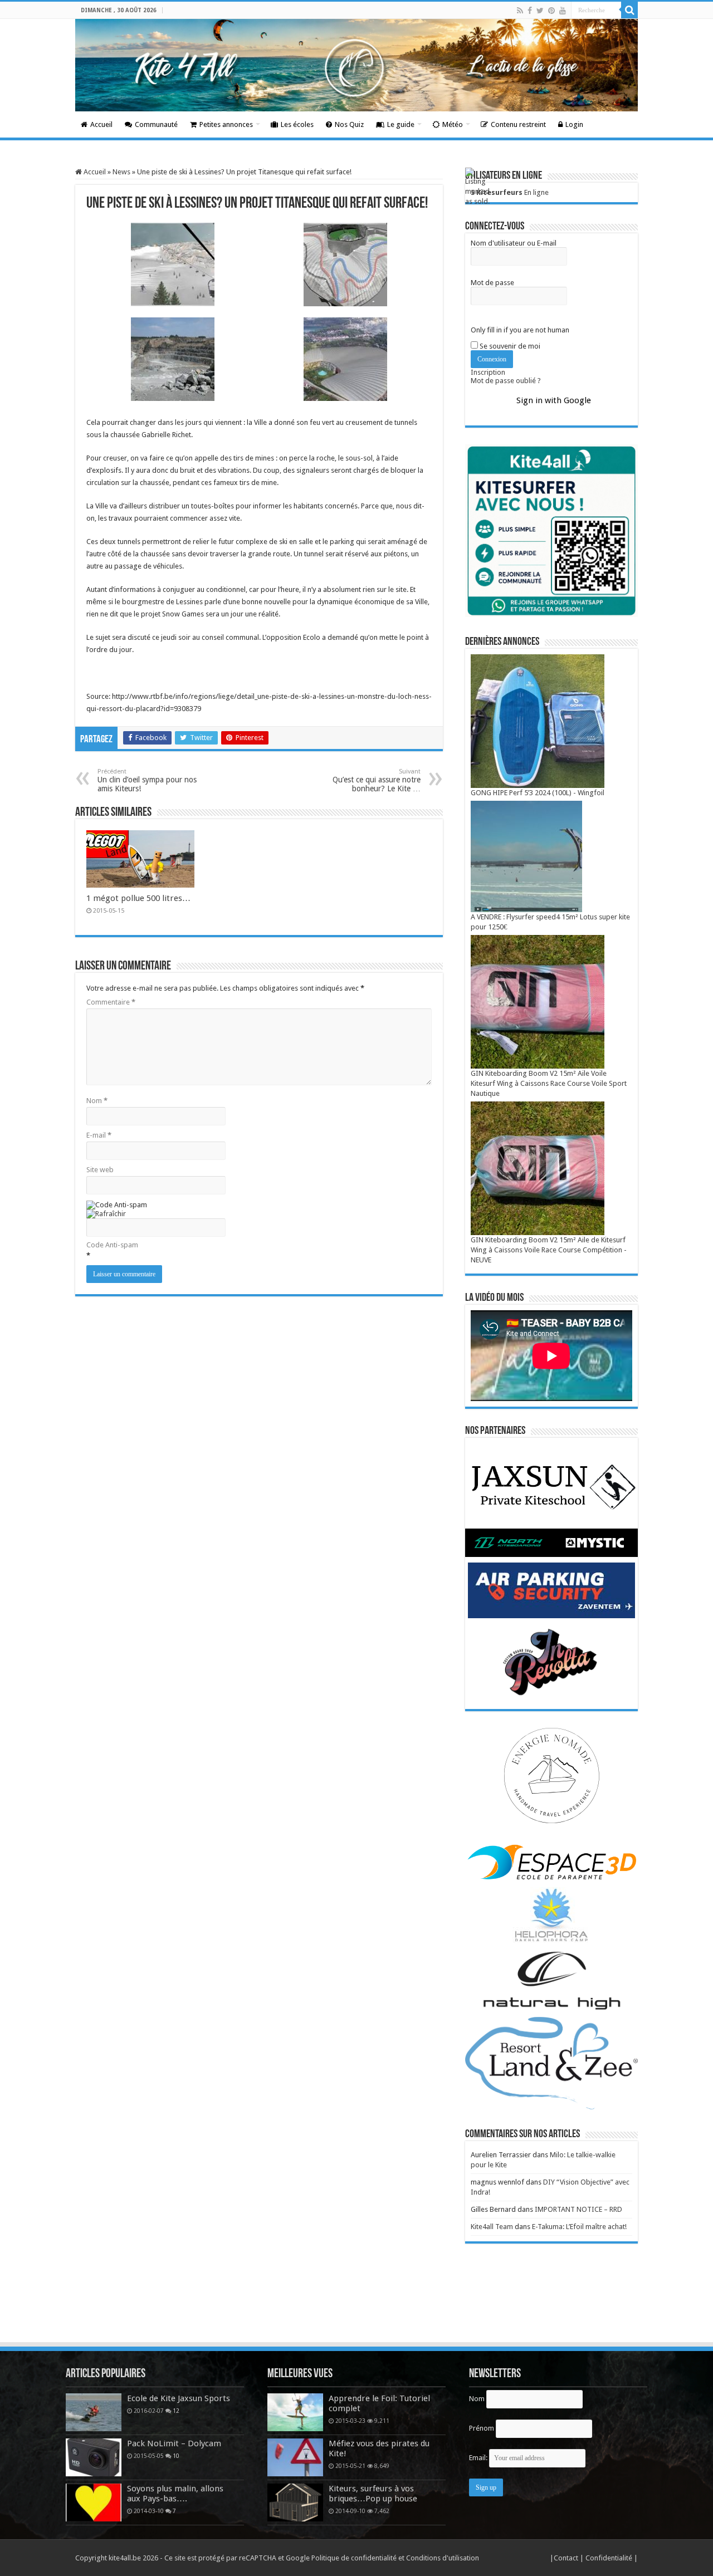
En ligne (510, 192)
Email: (479, 2458)
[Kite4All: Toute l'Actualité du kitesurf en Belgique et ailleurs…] (356, 65)
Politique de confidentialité (354, 2558)
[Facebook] (530, 11)
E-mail (99, 1135)
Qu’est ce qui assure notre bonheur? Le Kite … (377, 780)
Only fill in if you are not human (520, 330)
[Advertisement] (356, 2310)
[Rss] (520, 11)
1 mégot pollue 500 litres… (138, 898)
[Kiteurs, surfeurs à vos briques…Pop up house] (295, 2502)
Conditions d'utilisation (443, 2558)
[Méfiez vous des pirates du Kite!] (295, 2457)
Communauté (156, 124)
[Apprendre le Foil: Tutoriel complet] (295, 2412)
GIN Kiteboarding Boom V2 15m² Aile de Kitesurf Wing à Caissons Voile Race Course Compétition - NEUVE (549, 1250)
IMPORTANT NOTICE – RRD (578, 2209)
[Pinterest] (551, 11)
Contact (567, 2558)
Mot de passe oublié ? (506, 381)
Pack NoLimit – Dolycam (174, 2443)
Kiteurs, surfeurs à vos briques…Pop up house (373, 2494)
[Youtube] (563, 11)
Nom (97, 1101)
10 (176, 2456)
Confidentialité (610, 2558)
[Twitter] (540, 11)
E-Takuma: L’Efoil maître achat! (579, 2227)
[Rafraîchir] (106, 1214)
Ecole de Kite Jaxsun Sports (179, 2398)
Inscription (488, 372)
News (121, 172)
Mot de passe (492, 283)
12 (176, 2411)
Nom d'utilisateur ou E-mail (514, 243)
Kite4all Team (492, 2227)
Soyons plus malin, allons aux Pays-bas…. (175, 2494)
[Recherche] (629, 10)
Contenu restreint (518, 124)
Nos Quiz (349, 124)
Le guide (401, 124)
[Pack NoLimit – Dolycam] (94, 2457)
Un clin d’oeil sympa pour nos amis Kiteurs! (147, 780)
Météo (453, 124)
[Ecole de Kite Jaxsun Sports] (94, 2412)
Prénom (482, 2428)
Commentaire (111, 1002)
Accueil (101, 124)
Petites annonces (226, 124)
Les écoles (297, 124)
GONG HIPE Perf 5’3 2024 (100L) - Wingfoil (538, 793)
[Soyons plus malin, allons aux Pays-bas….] (94, 2502)
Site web (100, 1170)
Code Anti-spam (112, 1245)
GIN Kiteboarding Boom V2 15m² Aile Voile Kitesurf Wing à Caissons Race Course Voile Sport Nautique (549, 1083)
